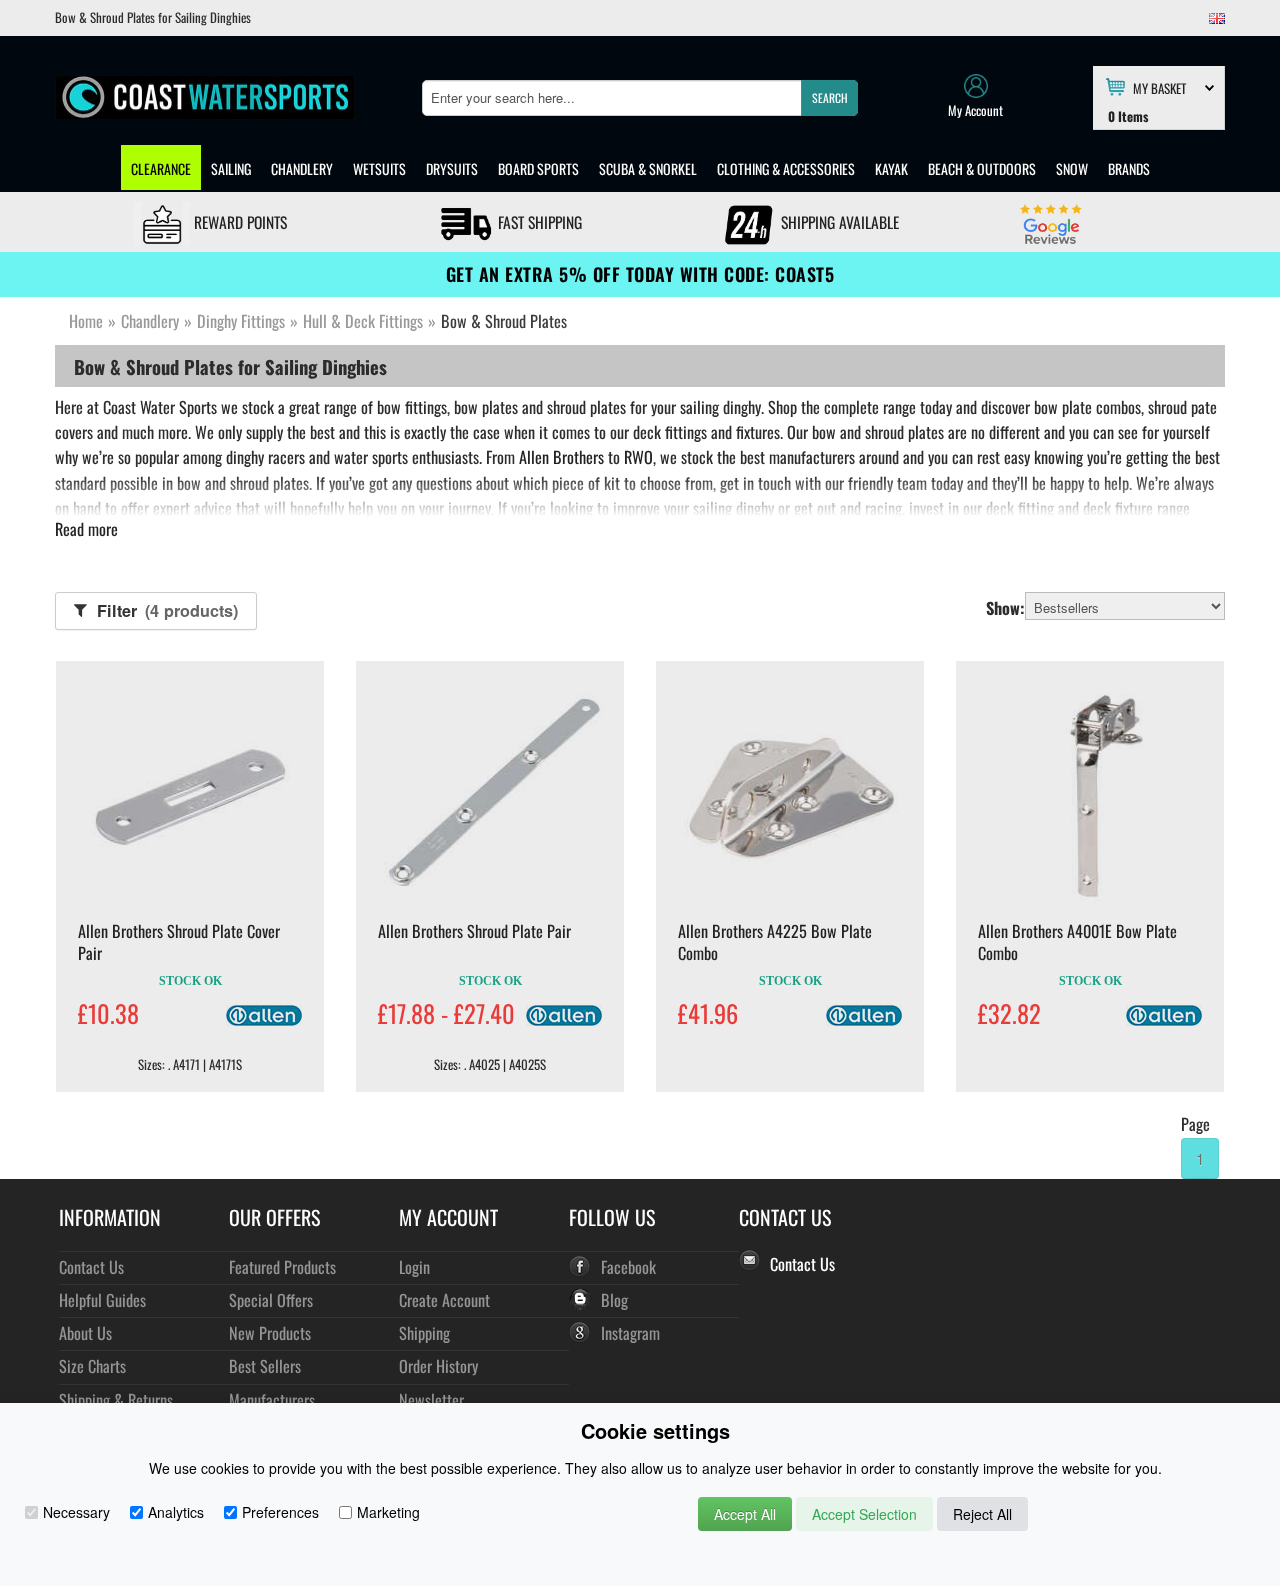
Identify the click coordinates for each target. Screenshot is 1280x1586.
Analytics (176, 1512)
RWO (638, 457)
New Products (270, 1332)
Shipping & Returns (116, 1399)
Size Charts (92, 1365)
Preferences (280, 1512)
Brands (1129, 168)
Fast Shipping (538, 222)
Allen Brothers (561, 457)
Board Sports (538, 168)
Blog (614, 1299)
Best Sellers (265, 1365)
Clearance (161, 168)
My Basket (1159, 87)
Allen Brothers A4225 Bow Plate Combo (775, 942)
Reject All (982, 1514)
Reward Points (238, 222)
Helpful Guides (102, 1299)
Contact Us (91, 1266)
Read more (86, 529)
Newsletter (431, 1399)
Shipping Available (838, 222)
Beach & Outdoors (982, 168)
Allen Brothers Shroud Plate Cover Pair (179, 942)
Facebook (628, 1266)
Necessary (76, 1512)
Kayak (891, 168)
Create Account (444, 1299)
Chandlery (302, 168)
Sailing (231, 168)
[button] (829, 98)
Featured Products (282, 1266)
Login (414, 1266)
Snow (1072, 168)
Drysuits (452, 168)
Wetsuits (379, 168)
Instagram (630, 1332)
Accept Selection (864, 1514)
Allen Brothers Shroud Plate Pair (474, 931)
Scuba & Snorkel (648, 168)
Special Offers (271, 1299)
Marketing (388, 1512)
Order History (438, 1365)
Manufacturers (272, 1399)
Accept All (745, 1514)
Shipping (424, 1332)
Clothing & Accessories (786, 168)
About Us (85, 1332)
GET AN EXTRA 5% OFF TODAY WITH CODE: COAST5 (640, 274)
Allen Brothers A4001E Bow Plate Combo (1077, 942)
